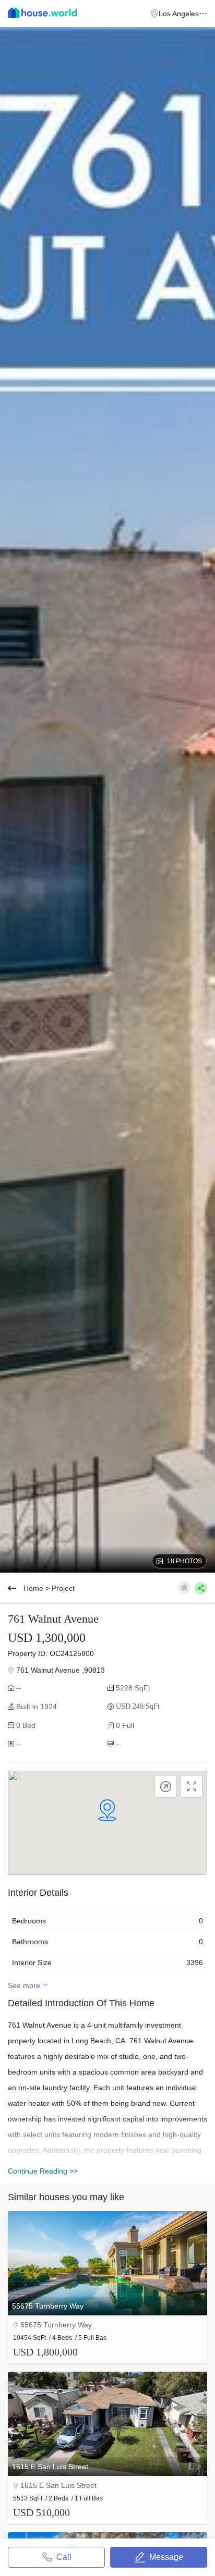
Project (63, 1588)
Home (33, 1588)
